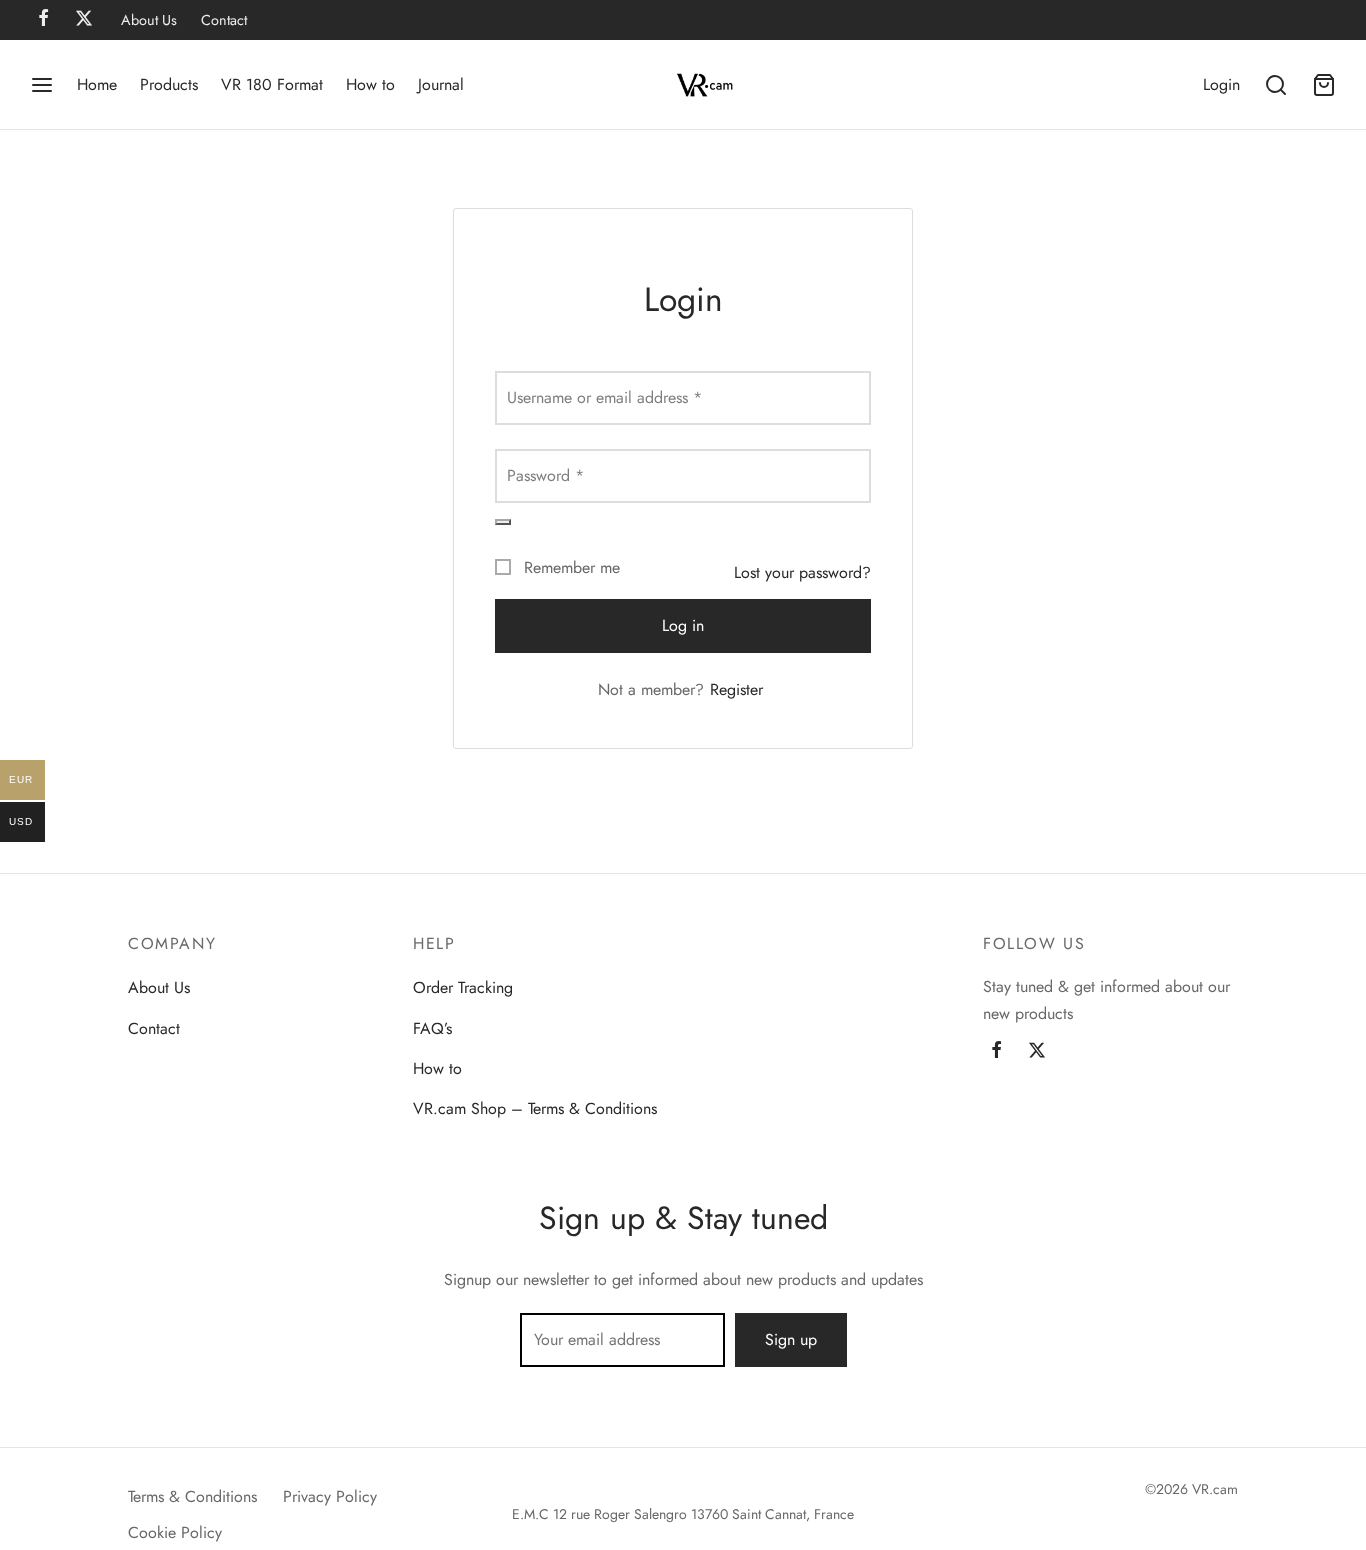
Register (736, 689)
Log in (683, 625)
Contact (224, 20)
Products (169, 84)
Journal (441, 84)
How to (370, 84)
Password (545, 475)
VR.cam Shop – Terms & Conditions (535, 1108)
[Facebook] (996, 1052)
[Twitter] (1037, 1052)
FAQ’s (432, 1028)
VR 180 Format (272, 84)
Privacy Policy (330, 1496)
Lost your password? (802, 572)
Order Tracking (463, 987)
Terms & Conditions (192, 1496)
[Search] (1276, 85)
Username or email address (604, 397)
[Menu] (42, 85)
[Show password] (503, 522)
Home (97, 84)
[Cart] (1324, 85)
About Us (149, 20)
